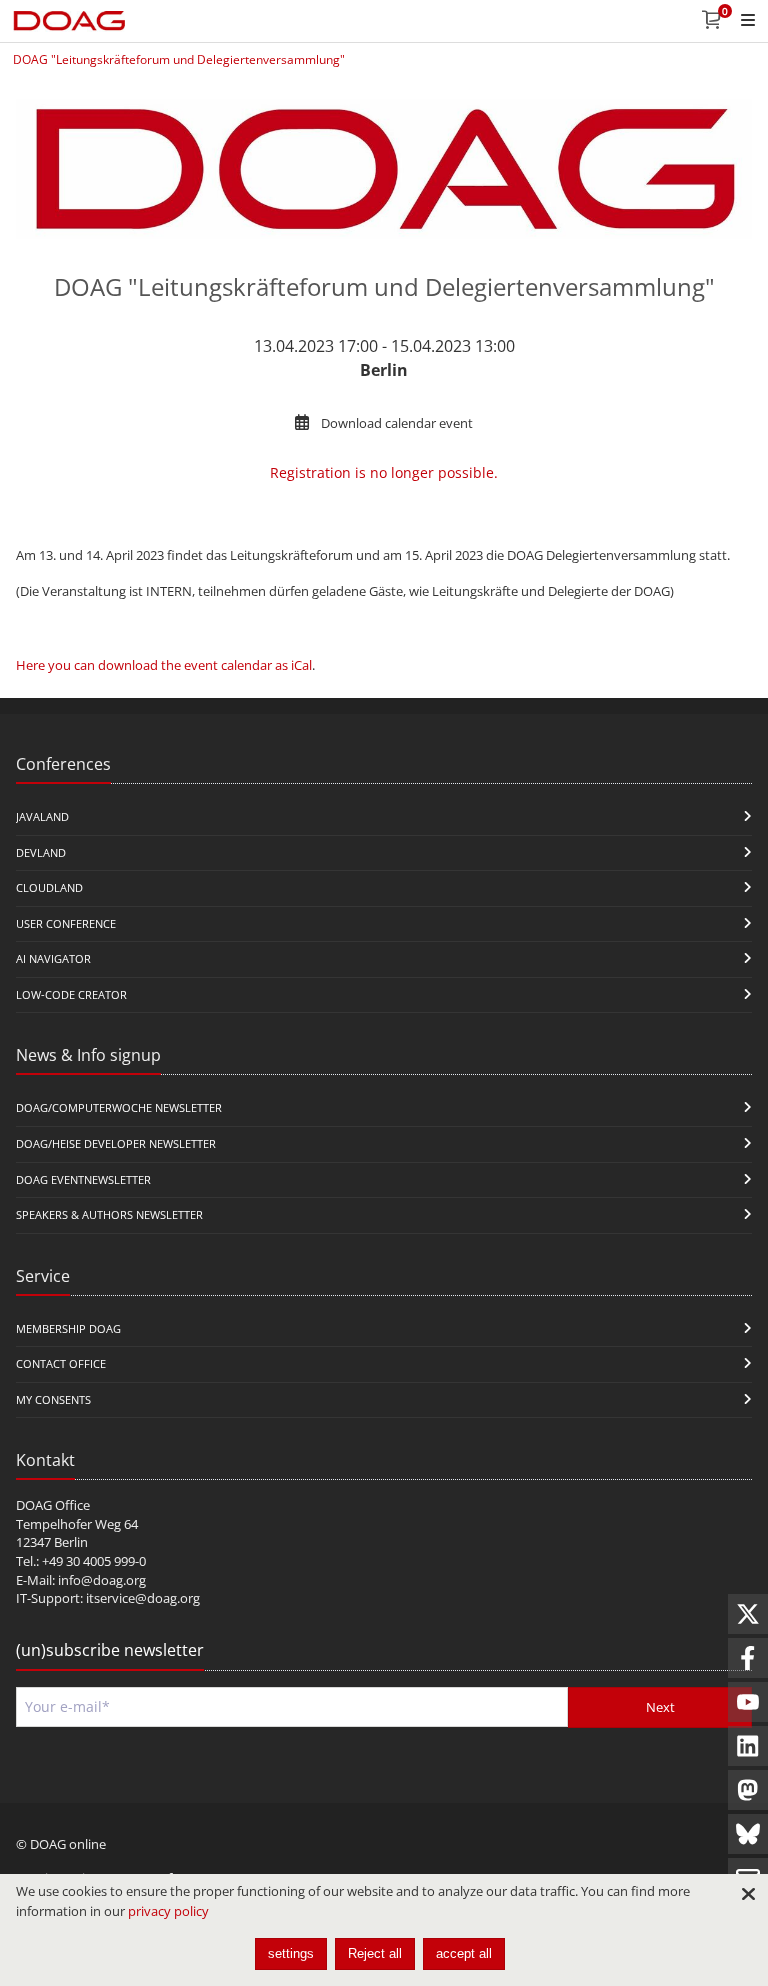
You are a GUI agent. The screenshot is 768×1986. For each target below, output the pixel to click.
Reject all (375, 1953)
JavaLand (42, 816)
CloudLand (49, 887)
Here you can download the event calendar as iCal (164, 665)
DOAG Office (53, 1505)
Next (660, 1707)
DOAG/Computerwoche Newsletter (119, 1107)
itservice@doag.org (143, 1598)
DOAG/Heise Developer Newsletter (116, 1143)
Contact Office (61, 1363)
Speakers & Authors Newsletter (109, 1214)
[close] (748, 1894)
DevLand (41, 852)
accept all (464, 1953)
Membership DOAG (68, 1328)
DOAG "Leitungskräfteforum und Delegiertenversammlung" (179, 59)
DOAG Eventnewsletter (83, 1179)
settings (291, 1953)
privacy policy (168, 1911)
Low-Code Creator (71, 994)
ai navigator (53, 958)
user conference (66, 923)
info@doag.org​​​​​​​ (102, 1580)
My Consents (53, 1399)
